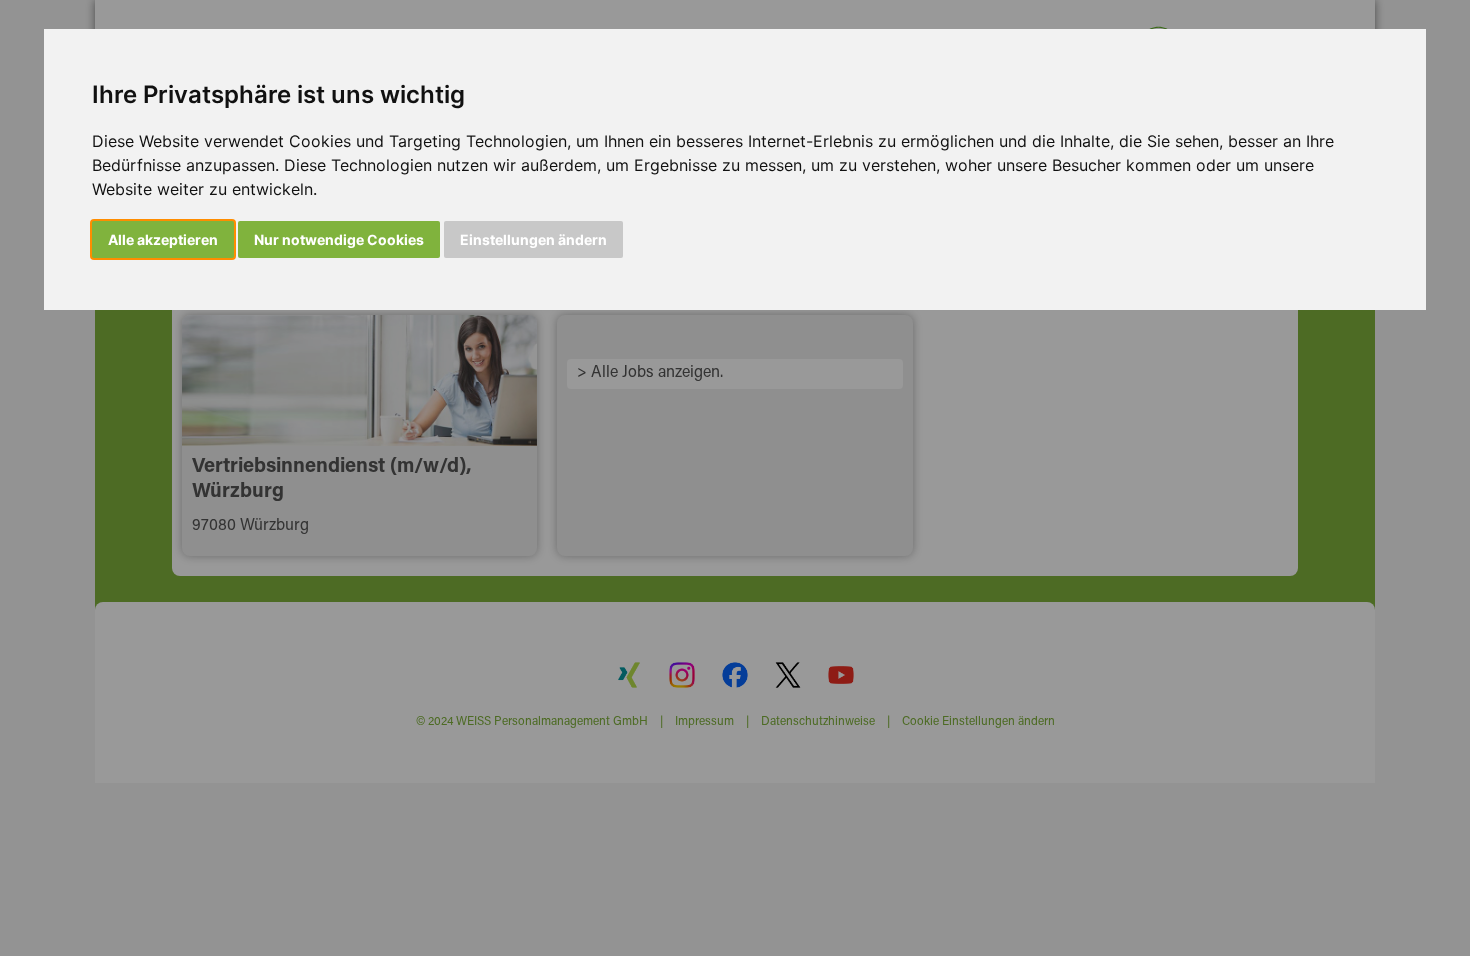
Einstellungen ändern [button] (533, 239)
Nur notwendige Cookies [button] (339, 239)
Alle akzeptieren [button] (163, 239)
